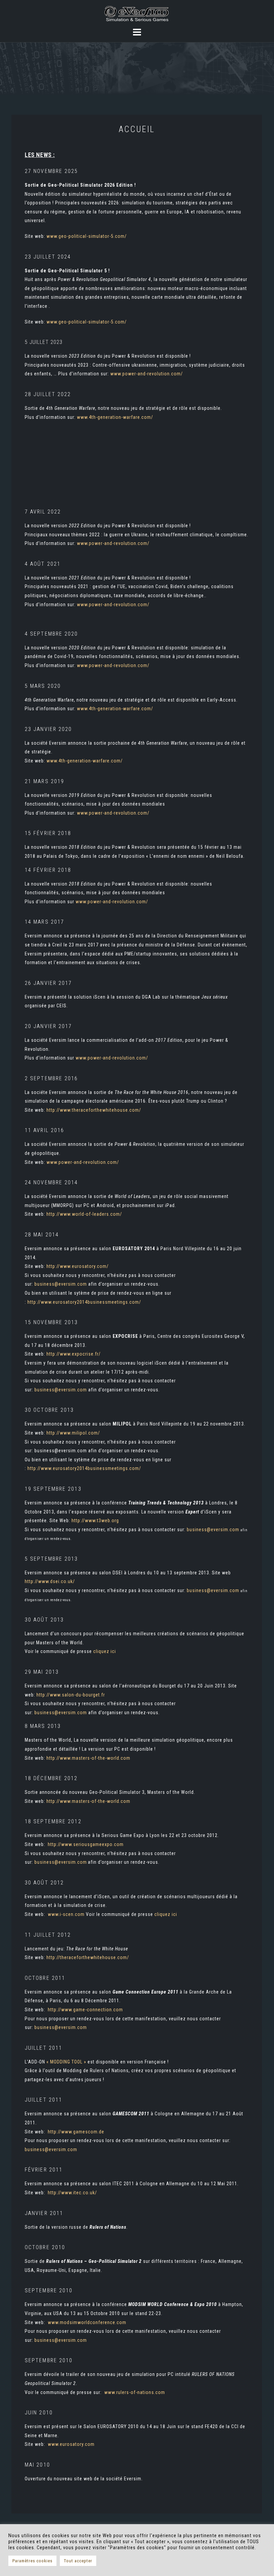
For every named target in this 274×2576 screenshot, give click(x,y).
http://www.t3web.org (95, 1521)
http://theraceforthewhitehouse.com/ (88, 1957)
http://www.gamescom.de (76, 2132)
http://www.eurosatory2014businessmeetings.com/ (84, 1302)
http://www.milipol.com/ (73, 1433)
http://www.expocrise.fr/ (74, 1354)
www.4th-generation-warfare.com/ (115, 417)
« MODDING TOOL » (66, 2062)
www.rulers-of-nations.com (135, 2392)
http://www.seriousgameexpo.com (86, 1844)
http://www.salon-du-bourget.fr (71, 1695)
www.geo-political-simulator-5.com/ (87, 236)
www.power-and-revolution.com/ (147, 374)
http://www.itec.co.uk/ (72, 2193)
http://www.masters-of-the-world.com (88, 1758)
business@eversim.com (61, 1284)
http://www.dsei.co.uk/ (50, 1581)
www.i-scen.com (66, 1914)
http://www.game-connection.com (85, 2010)
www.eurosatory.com (71, 2444)
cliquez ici (105, 1651)
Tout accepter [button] (78, 2561)
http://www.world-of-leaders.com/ (84, 1214)
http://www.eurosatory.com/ (78, 1266)
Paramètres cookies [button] (32, 2561)
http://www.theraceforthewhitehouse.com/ (94, 1110)
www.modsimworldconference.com (87, 2322)
